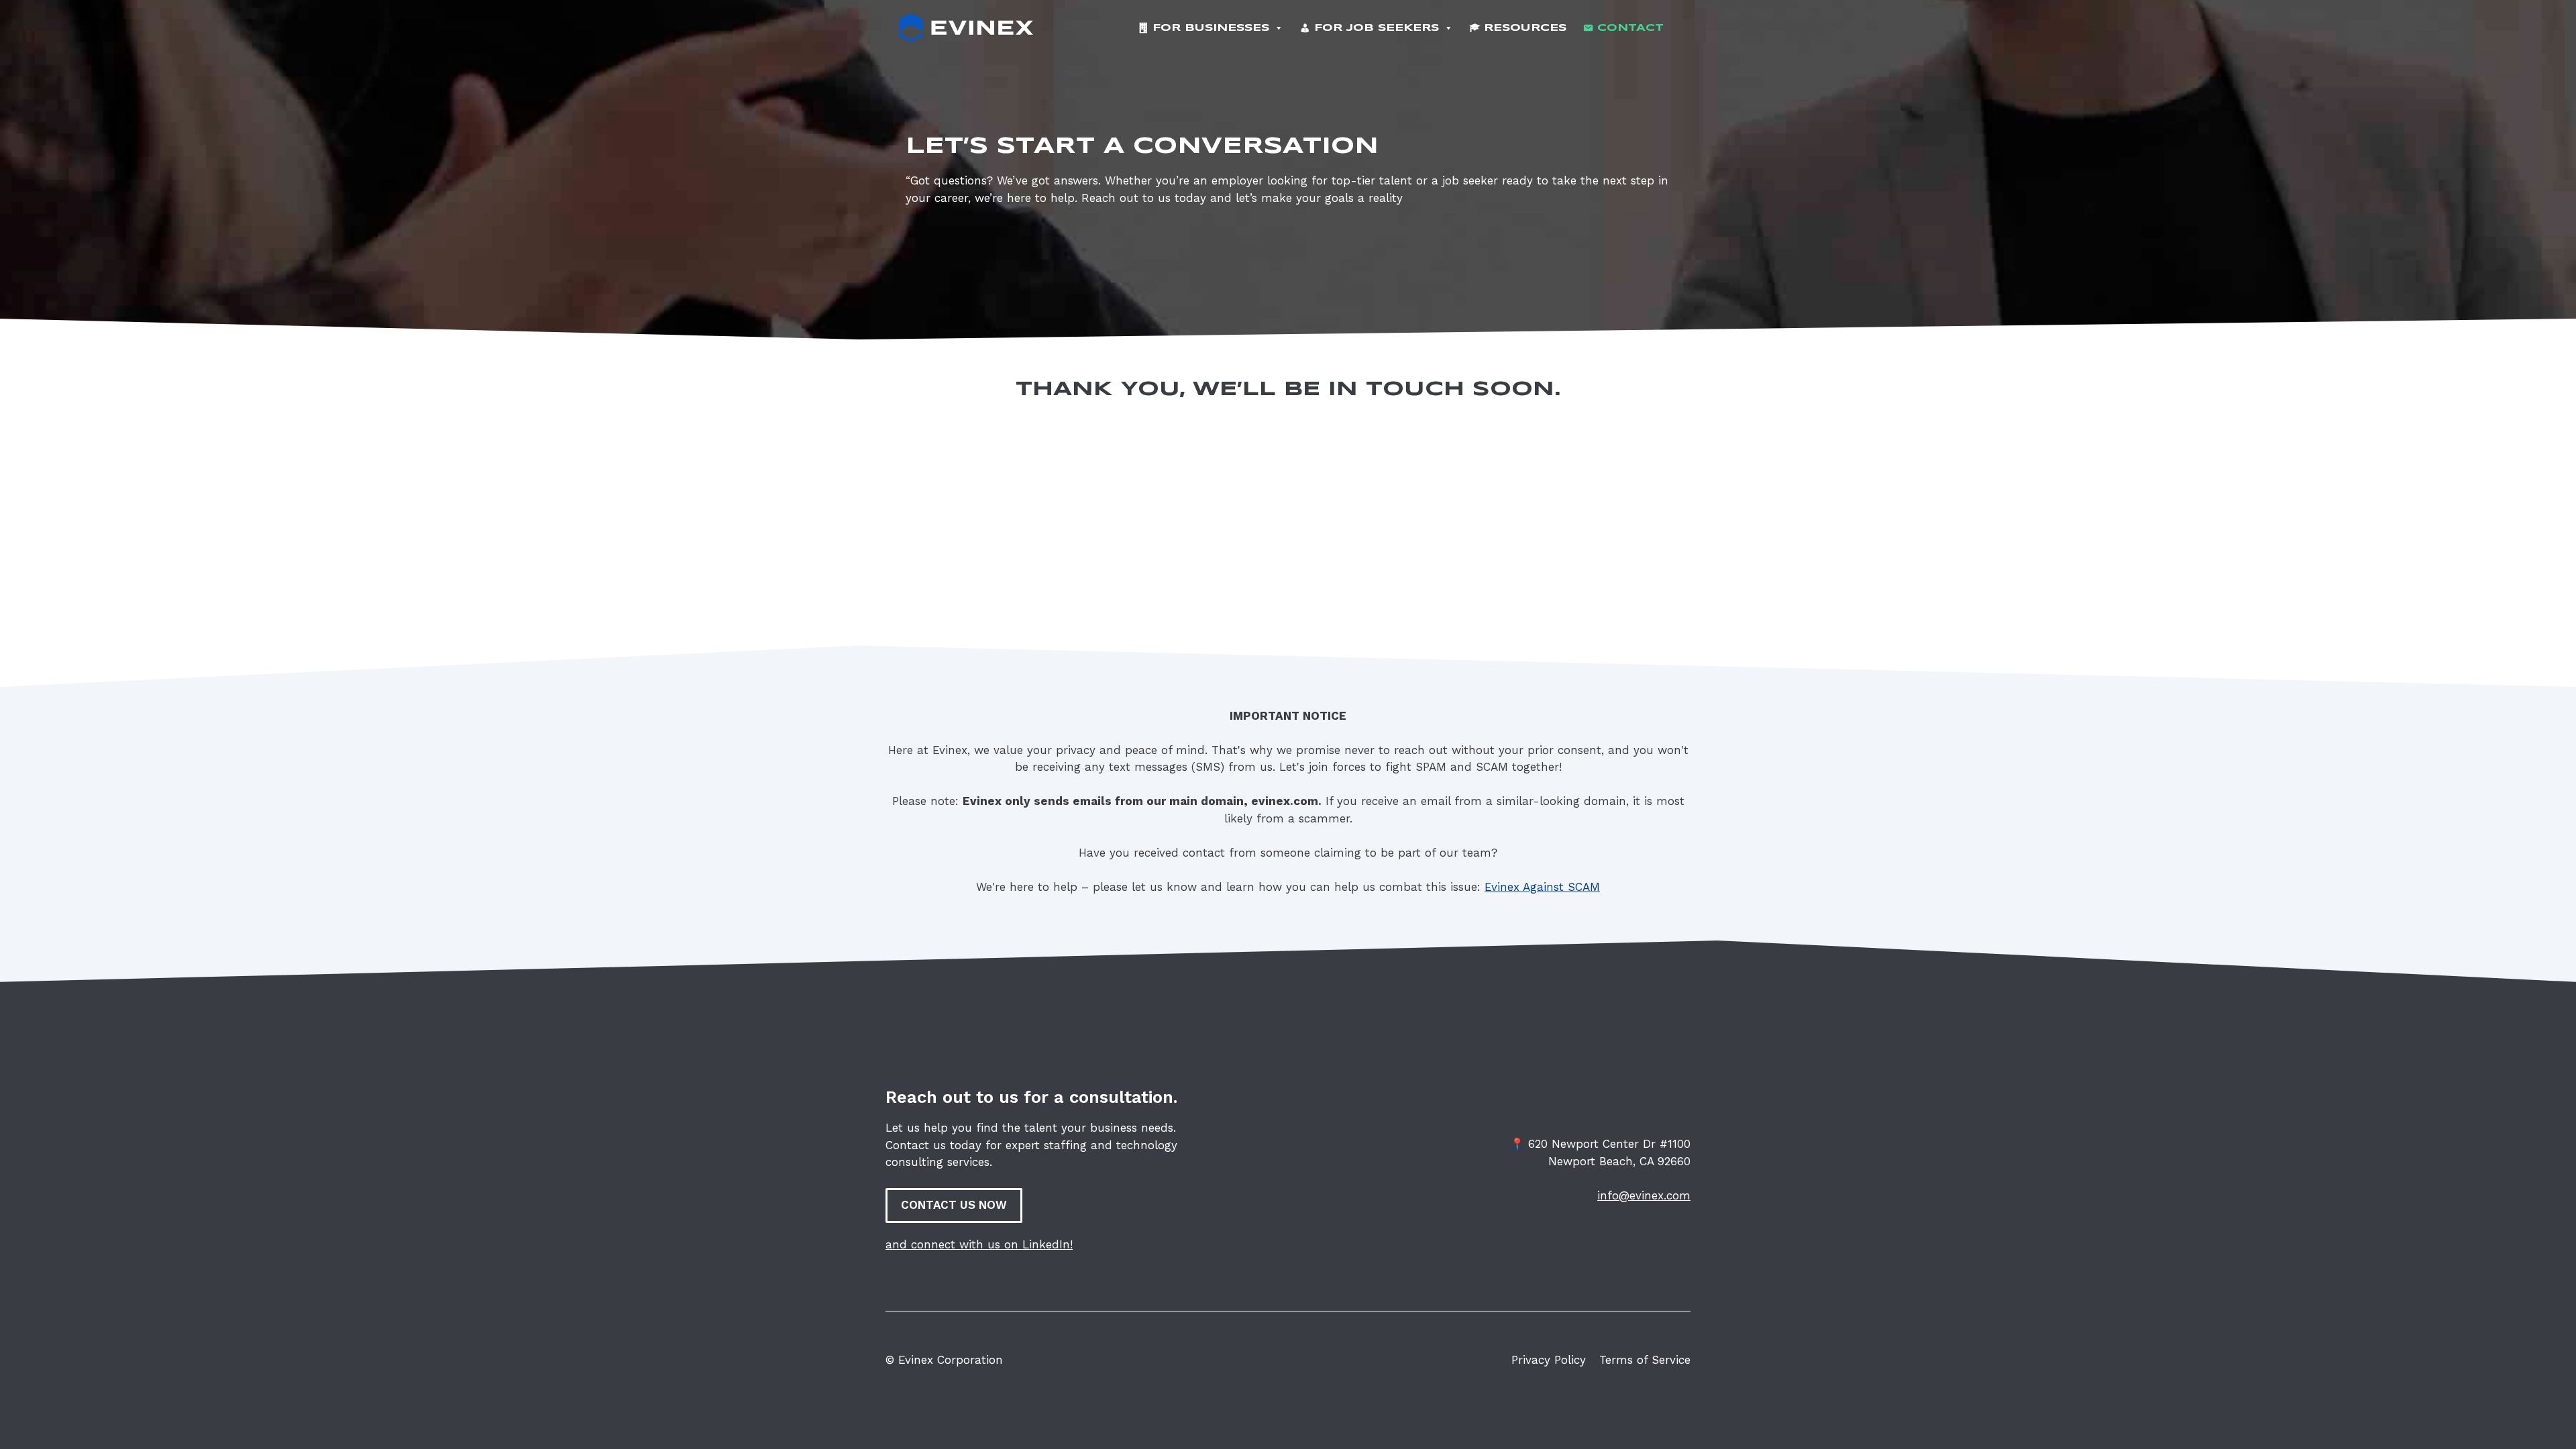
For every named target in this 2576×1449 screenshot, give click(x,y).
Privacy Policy (1549, 1360)
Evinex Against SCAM (1542, 887)
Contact (1630, 28)
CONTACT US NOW (954, 1205)
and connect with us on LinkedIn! (979, 1244)
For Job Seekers (1377, 28)
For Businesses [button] (1211, 28)
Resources (1525, 28)
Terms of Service (1645, 1360)
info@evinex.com (1644, 1195)
